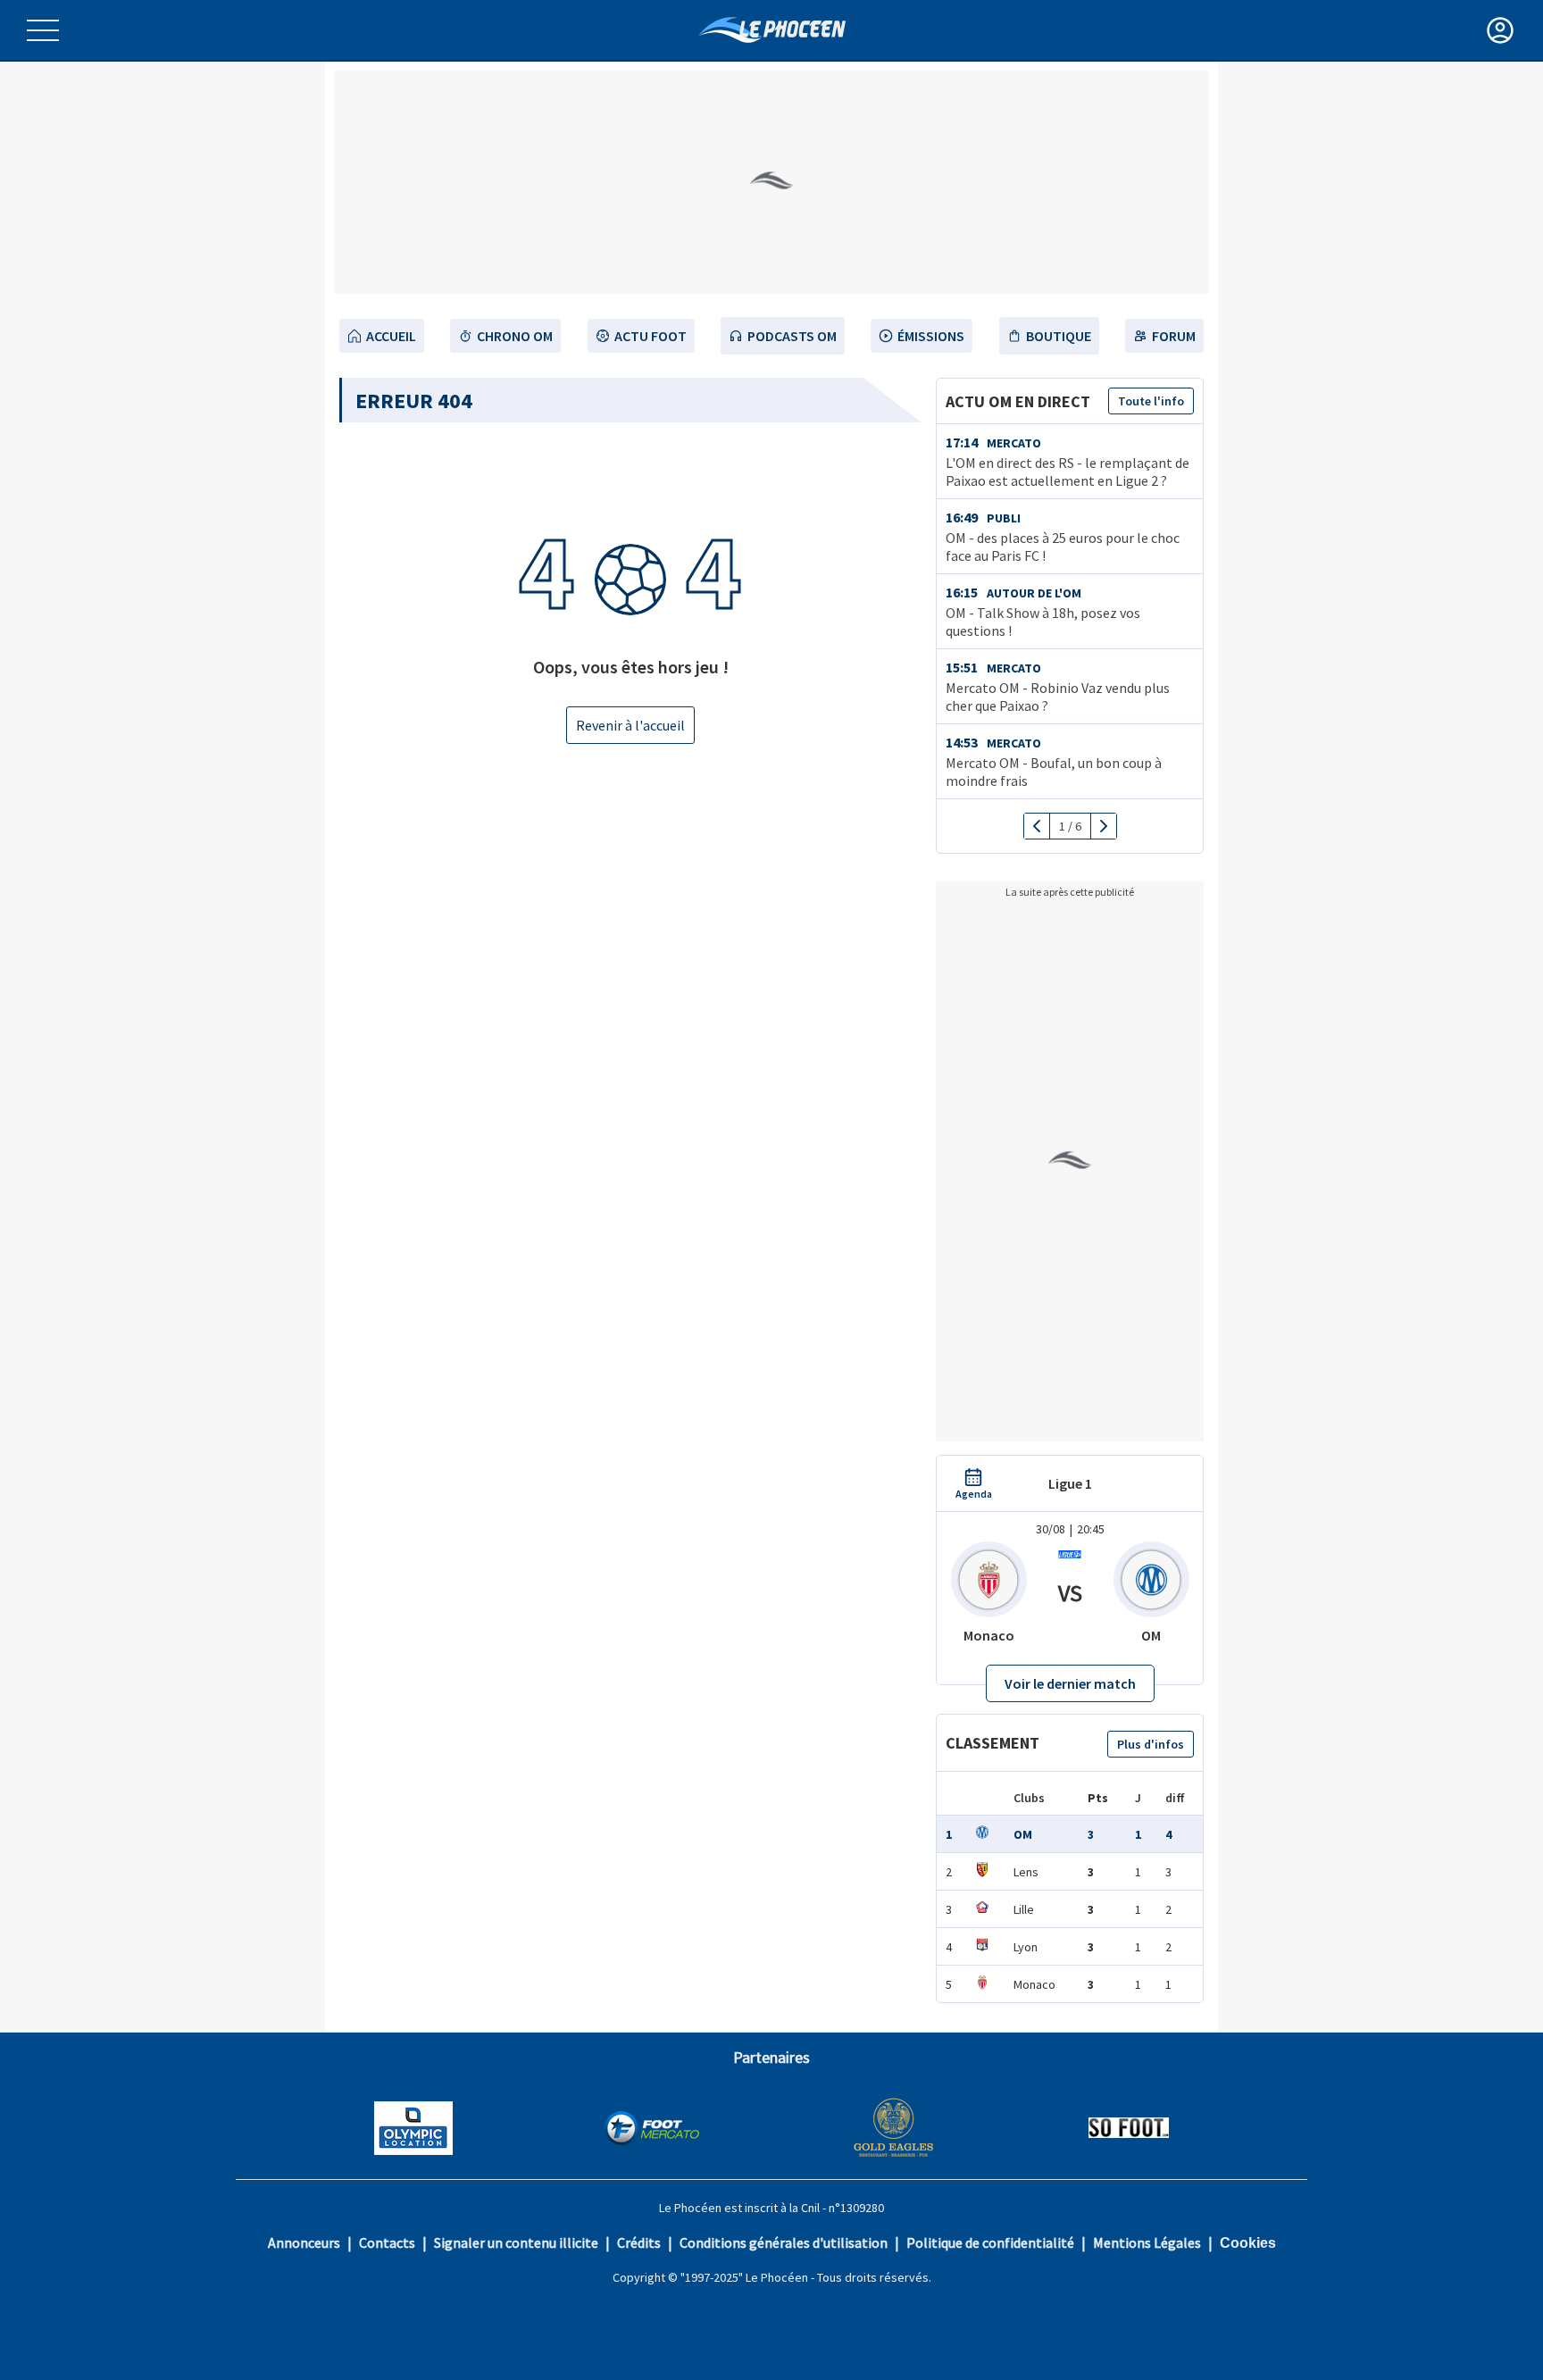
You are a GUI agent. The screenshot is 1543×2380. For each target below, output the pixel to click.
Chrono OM (515, 336)
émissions (931, 336)
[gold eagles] (894, 2129)
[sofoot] (1129, 2129)
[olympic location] (413, 2130)
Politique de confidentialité (990, 2242)
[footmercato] (652, 2130)
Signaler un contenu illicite (516, 2242)
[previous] (1037, 826)
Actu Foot (651, 336)
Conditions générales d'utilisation (784, 2242)
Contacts (387, 2242)
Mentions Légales (1147, 2242)
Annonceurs (304, 2242)
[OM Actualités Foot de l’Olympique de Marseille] (772, 30)
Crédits (639, 2242)
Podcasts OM (792, 336)
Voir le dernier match (1070, 1683)
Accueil (391, 336)
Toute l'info (1151, 401)
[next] (1103, 826)
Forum (1174, 336)
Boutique (1059, 336)
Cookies (1248, 2243)
